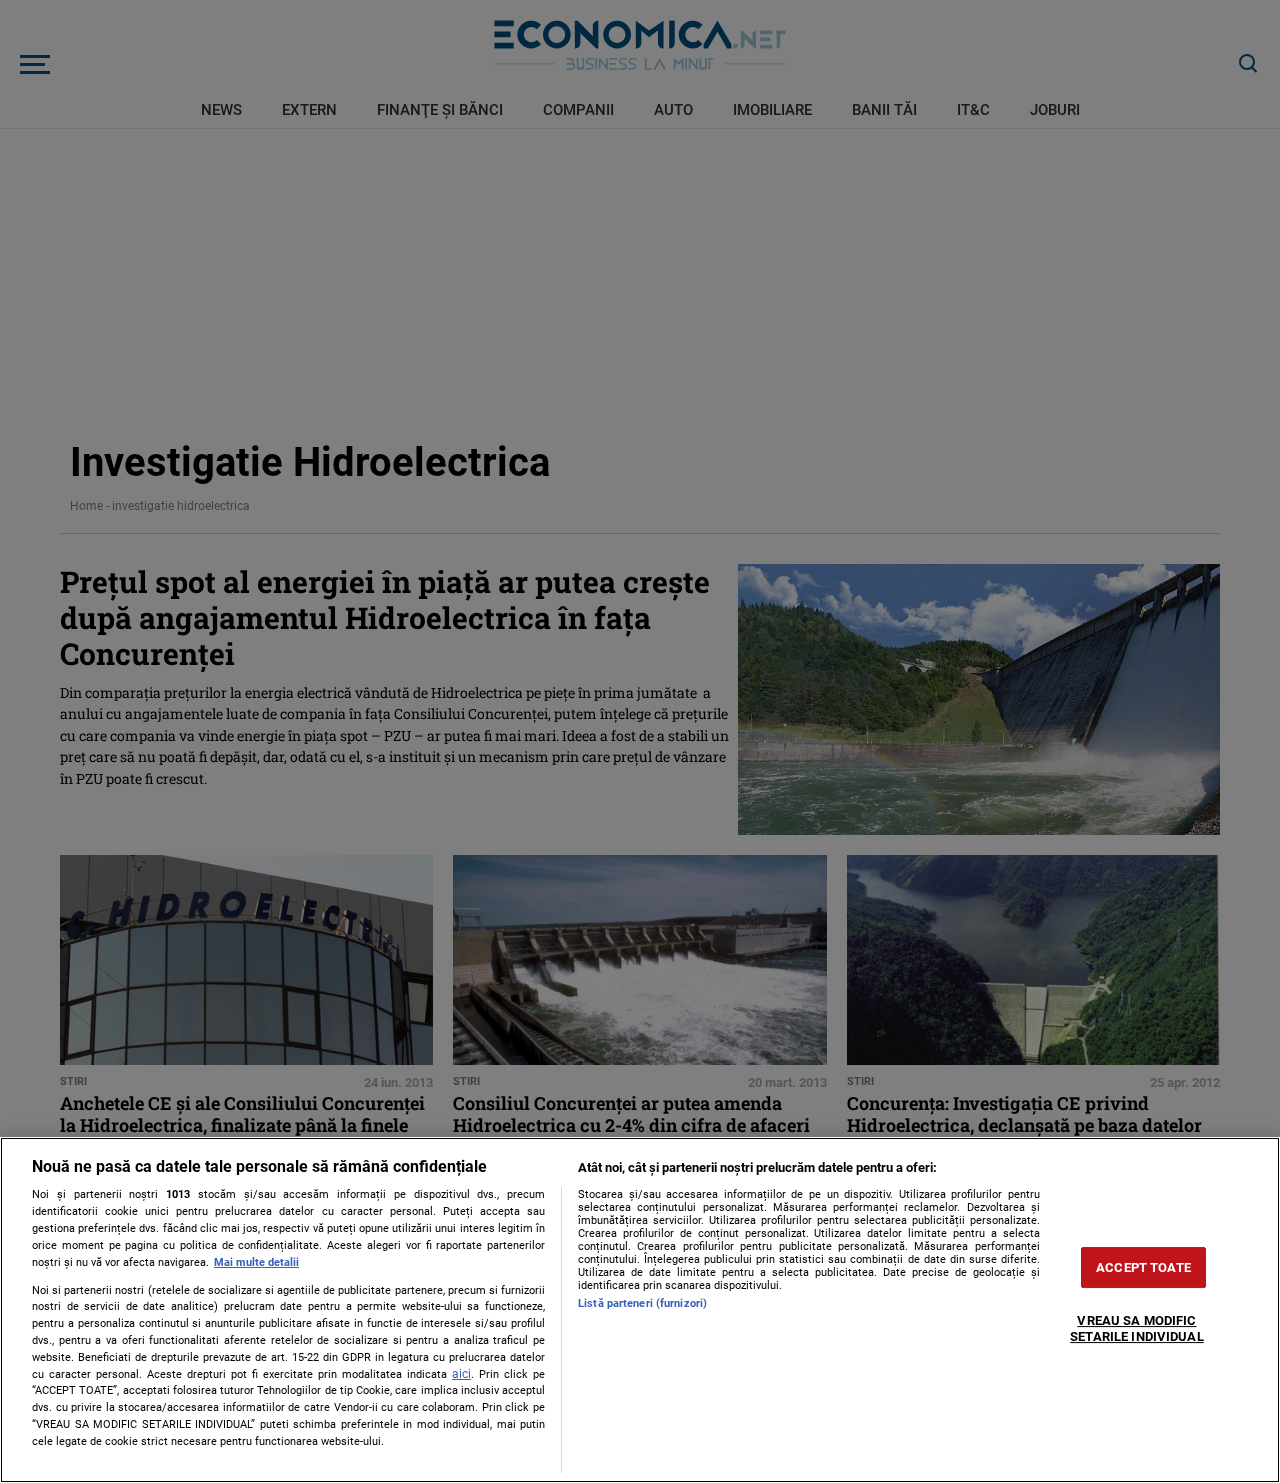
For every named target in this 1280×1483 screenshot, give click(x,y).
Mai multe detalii (256, 1262)
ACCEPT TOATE (1143, 1267)
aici (461, 1374)
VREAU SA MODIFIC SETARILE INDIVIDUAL (1136, 1329)
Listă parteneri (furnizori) (642, 1303)
